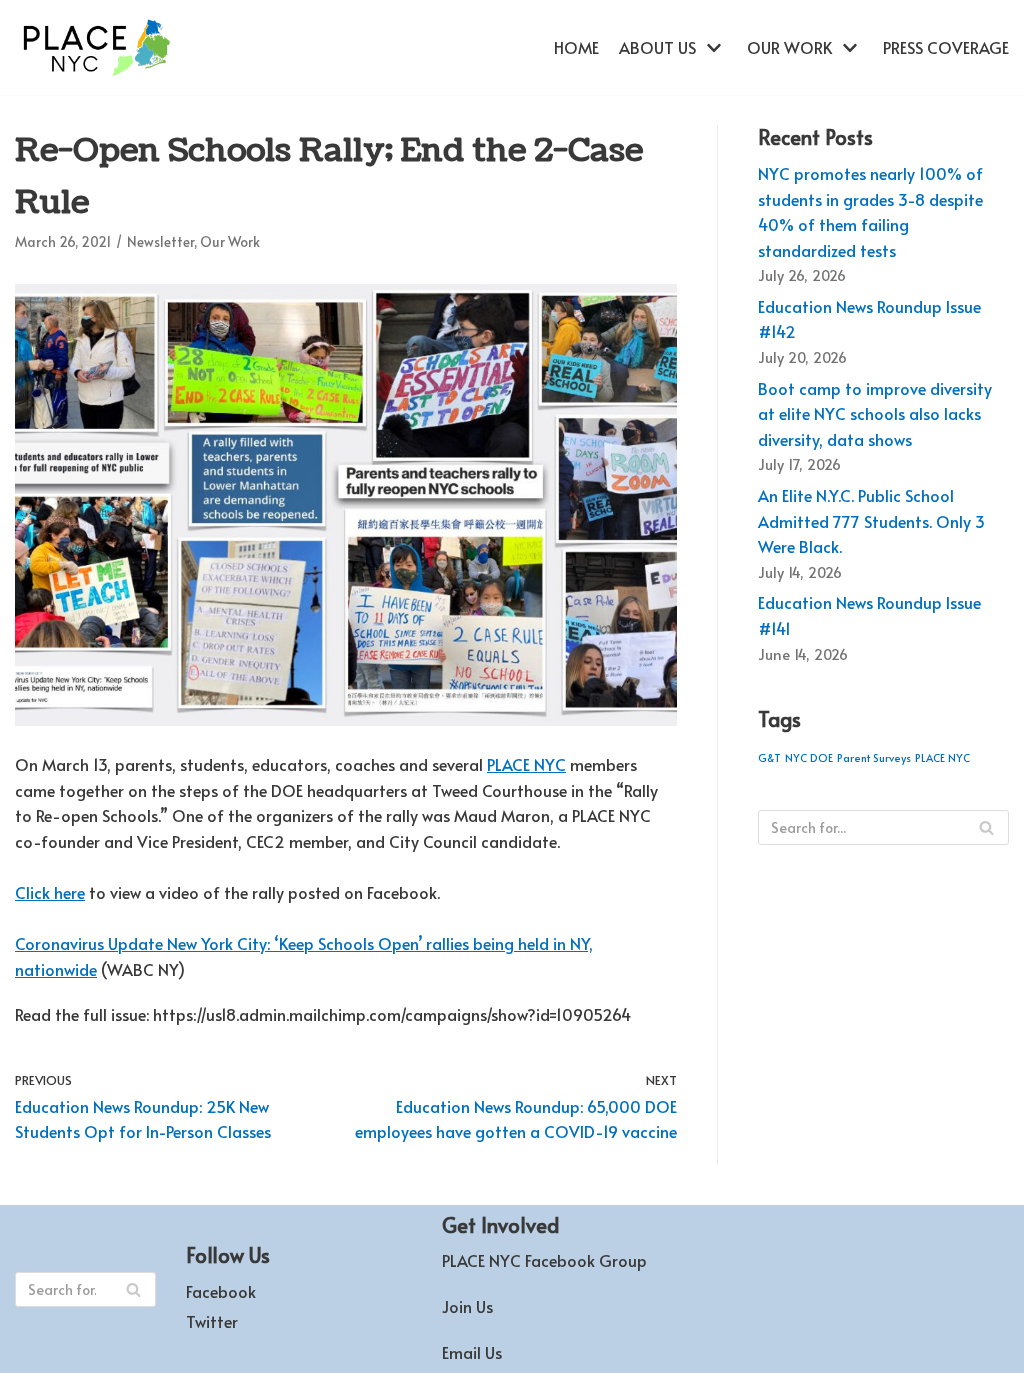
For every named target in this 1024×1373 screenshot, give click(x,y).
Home (576, 47)
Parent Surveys (874, 757)
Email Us (472, 1352)
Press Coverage (946, 47)
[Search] (986, 827)
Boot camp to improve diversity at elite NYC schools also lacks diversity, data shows (875, 413)
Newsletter (160, 241)
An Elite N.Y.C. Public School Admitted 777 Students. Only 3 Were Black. (871, 520)
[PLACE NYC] (95, 47)
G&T (769, 757)
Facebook (221, 1291)
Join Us (467, 1306)
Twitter (212, 1321)
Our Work (230, 241)
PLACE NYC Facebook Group (544, 1260)
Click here (50, 892)
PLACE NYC (526, 764)
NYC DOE (809, 757)
